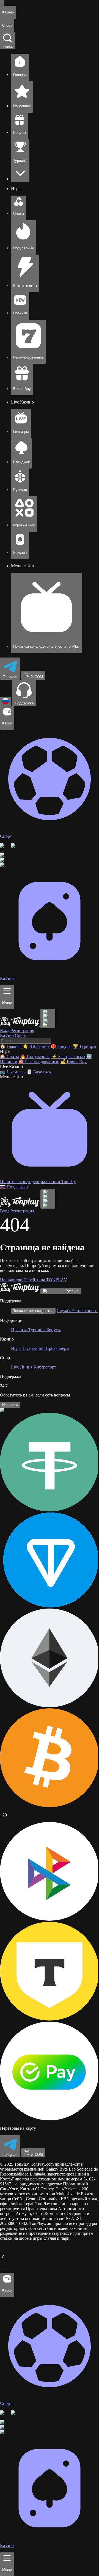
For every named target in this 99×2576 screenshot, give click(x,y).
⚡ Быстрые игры (68, 1056)
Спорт (21, 1035)
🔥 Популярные (35, 1056)
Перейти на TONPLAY (45, 1280)
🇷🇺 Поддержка (14, 1187)
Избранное (37, 1046)
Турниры (84, 1046)
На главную (12, 1280)
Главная (11, 1046)
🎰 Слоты (9, 1056)
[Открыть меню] (2, 3)
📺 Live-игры (13, 1072)
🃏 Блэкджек (39, 1072)
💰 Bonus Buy (73, 1062)
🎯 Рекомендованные (39, 1062)
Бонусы (62, 1046)
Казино (7, 1035)
